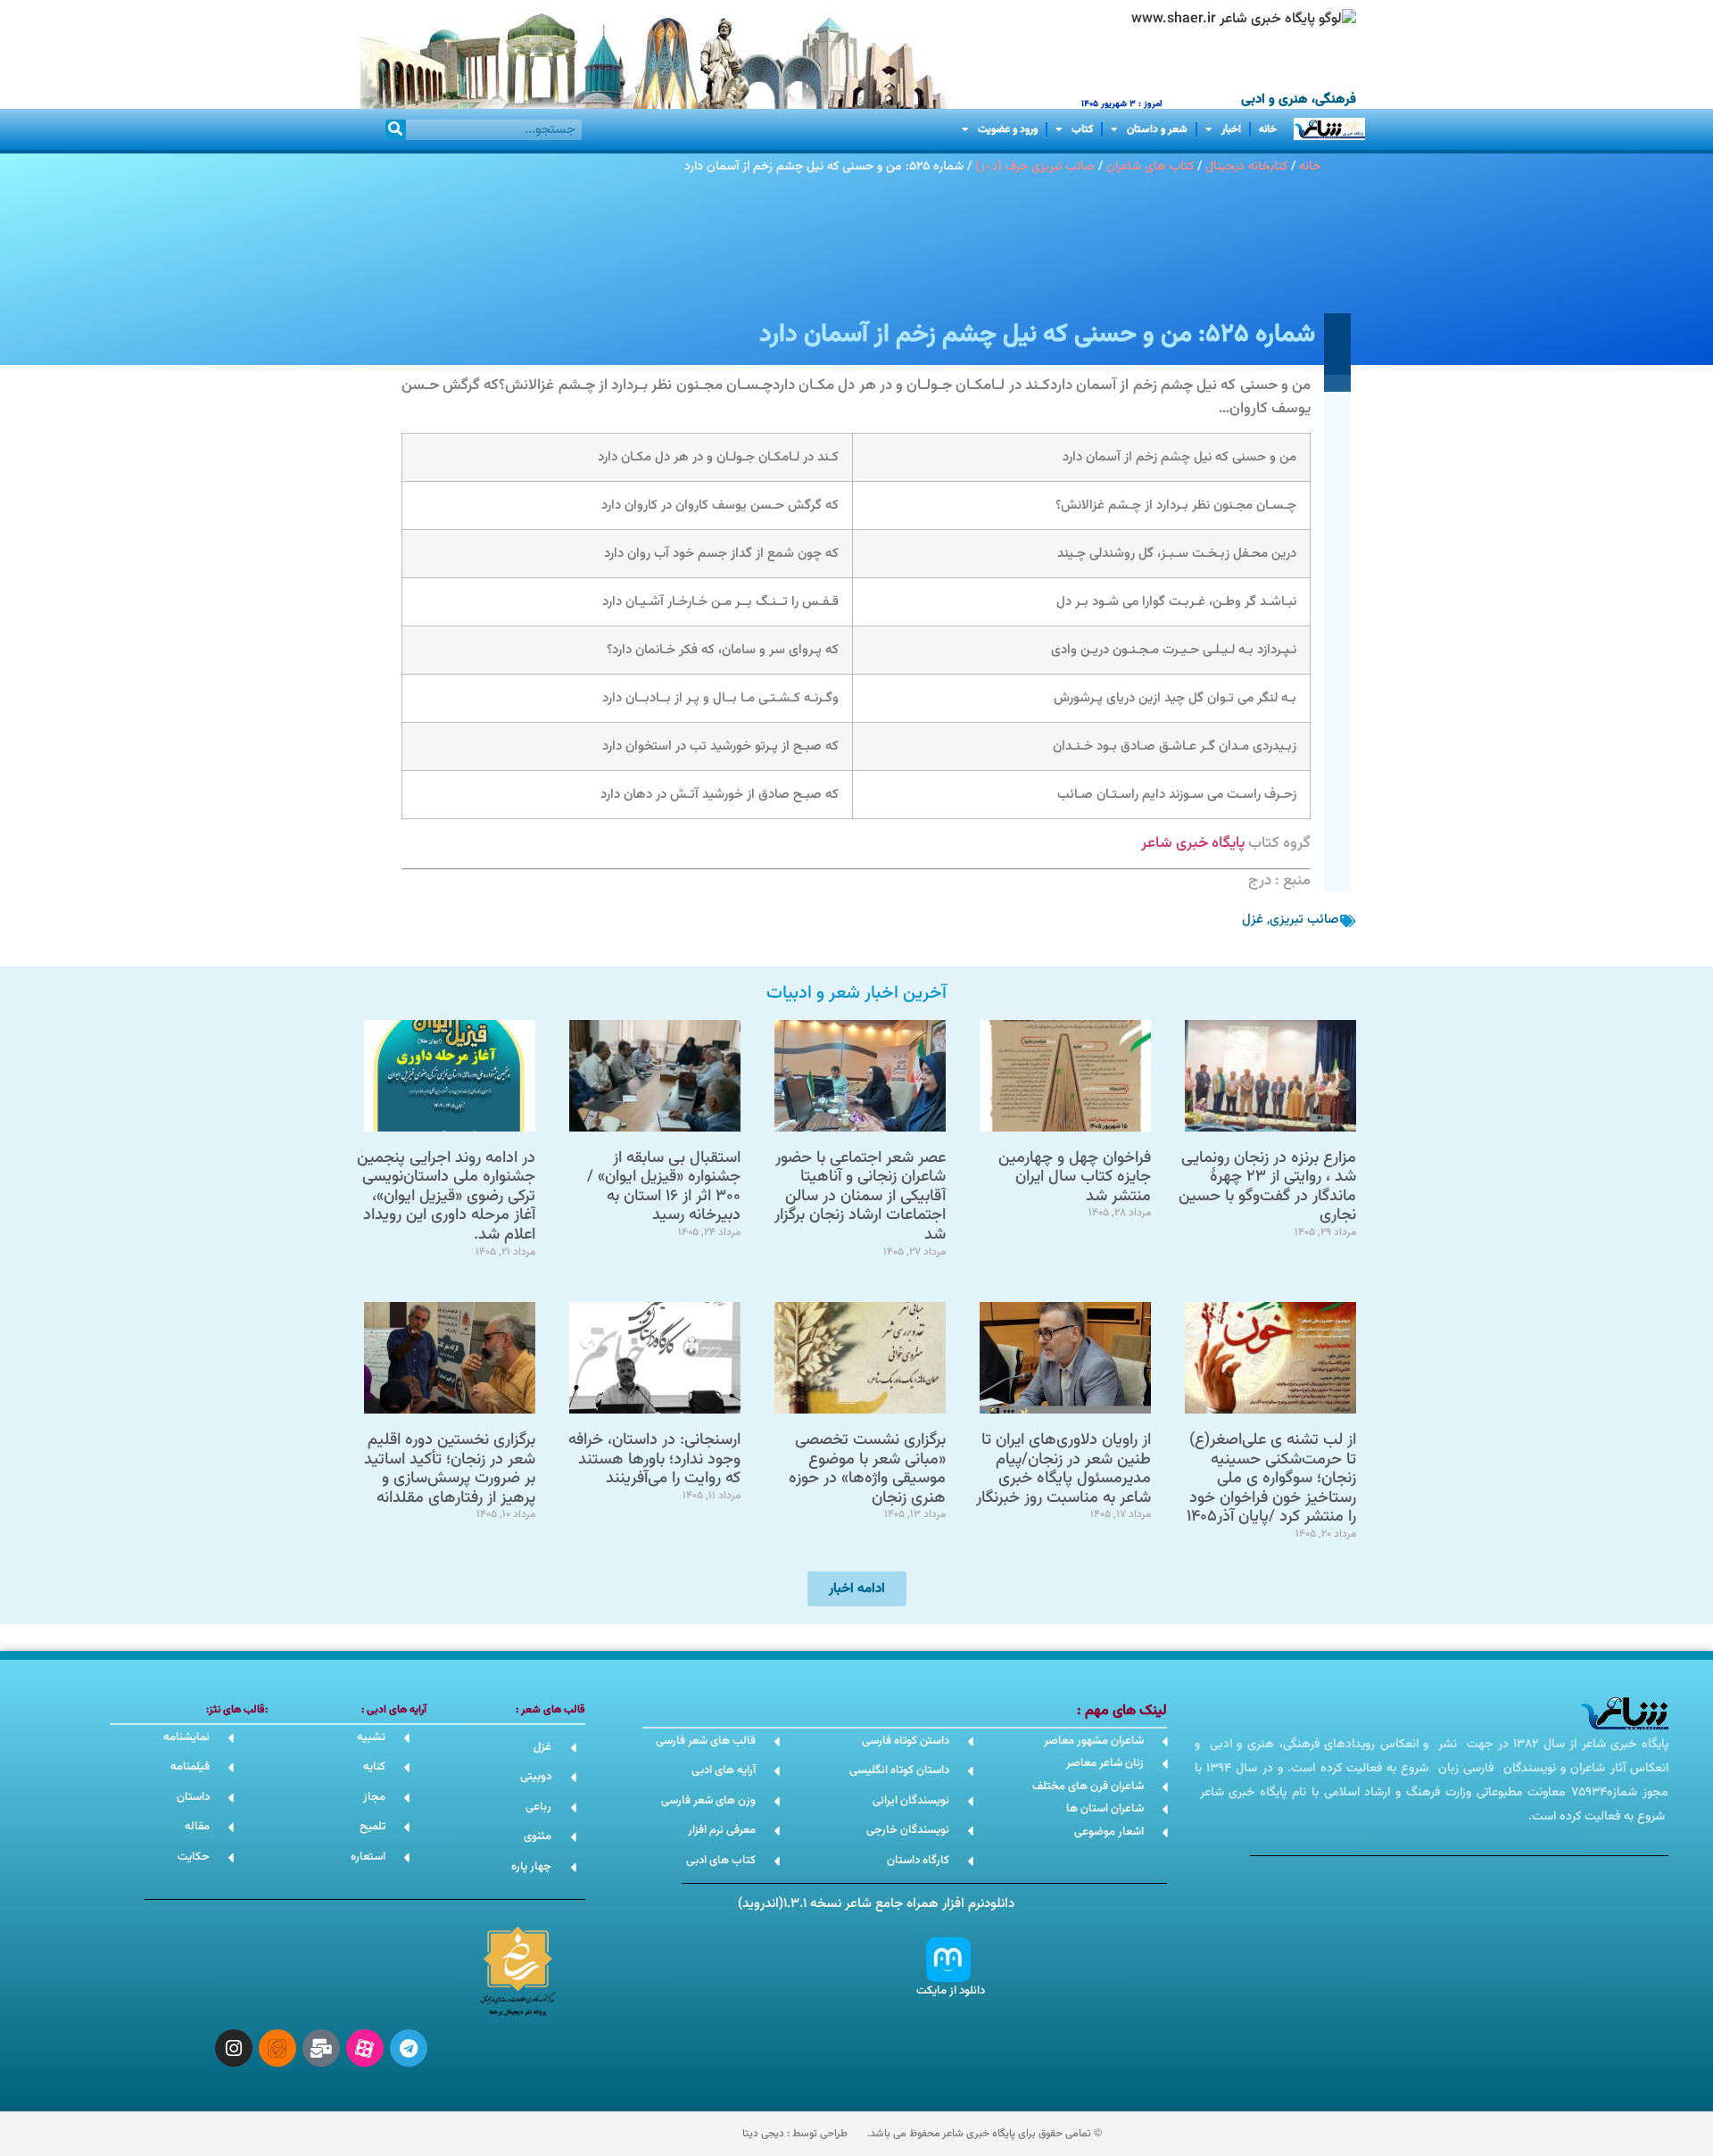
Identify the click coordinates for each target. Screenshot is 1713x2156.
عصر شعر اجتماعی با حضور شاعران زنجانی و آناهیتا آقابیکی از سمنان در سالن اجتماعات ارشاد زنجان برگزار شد (860, 1197)
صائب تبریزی (1304, 920)
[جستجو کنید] (396, 130)
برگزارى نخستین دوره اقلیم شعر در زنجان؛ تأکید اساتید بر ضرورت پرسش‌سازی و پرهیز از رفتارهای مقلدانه (450, 1469)
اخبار (1231, 129)
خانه (1268, 129)
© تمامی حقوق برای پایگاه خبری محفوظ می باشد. (985, 2134)
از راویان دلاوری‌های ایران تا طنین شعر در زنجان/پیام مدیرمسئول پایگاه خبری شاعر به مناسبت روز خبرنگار (1063, 1469)
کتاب (1082, 129)
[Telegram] (409, 2048)
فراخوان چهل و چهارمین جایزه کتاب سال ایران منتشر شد (1075, 1178)
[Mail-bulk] (321, 2048)
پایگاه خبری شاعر (1193, 843)
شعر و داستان (1157, 129)
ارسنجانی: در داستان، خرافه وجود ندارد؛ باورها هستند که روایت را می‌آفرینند (654, 1459)
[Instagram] (234, 2048)
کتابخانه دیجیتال (1246, 166)
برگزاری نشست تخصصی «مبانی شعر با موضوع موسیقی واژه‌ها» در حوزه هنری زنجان (867, 1469)
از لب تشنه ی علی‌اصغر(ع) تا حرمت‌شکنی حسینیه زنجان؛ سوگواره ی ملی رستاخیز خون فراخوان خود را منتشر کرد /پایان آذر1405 (1271, 1479)
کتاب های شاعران (1150, 166)
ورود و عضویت (1008, 129)
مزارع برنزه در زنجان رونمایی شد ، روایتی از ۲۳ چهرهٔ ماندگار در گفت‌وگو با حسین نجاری (1267, 1187)
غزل (1253, 920)
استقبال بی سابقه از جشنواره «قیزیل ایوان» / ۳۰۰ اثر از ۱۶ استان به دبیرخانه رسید (664, 1187)
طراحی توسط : (795, 2134)
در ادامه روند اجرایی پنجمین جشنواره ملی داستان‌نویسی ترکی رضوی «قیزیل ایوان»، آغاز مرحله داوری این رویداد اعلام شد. (446, 1197)
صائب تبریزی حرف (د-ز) (1035, 166)
